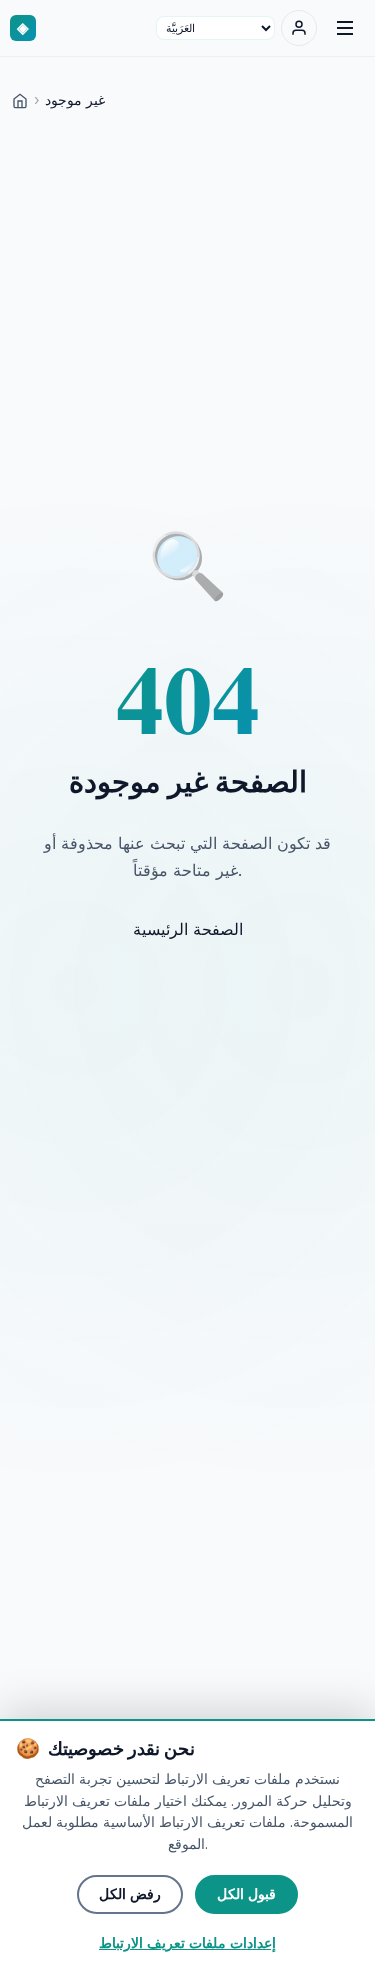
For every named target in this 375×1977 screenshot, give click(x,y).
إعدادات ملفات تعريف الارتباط (187, 1943)
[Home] (20, 99)
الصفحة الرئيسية (188, 929)
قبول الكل (246, 1894)
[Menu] (345, 28)
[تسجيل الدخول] (299, 28)
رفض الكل (130, 1894)
